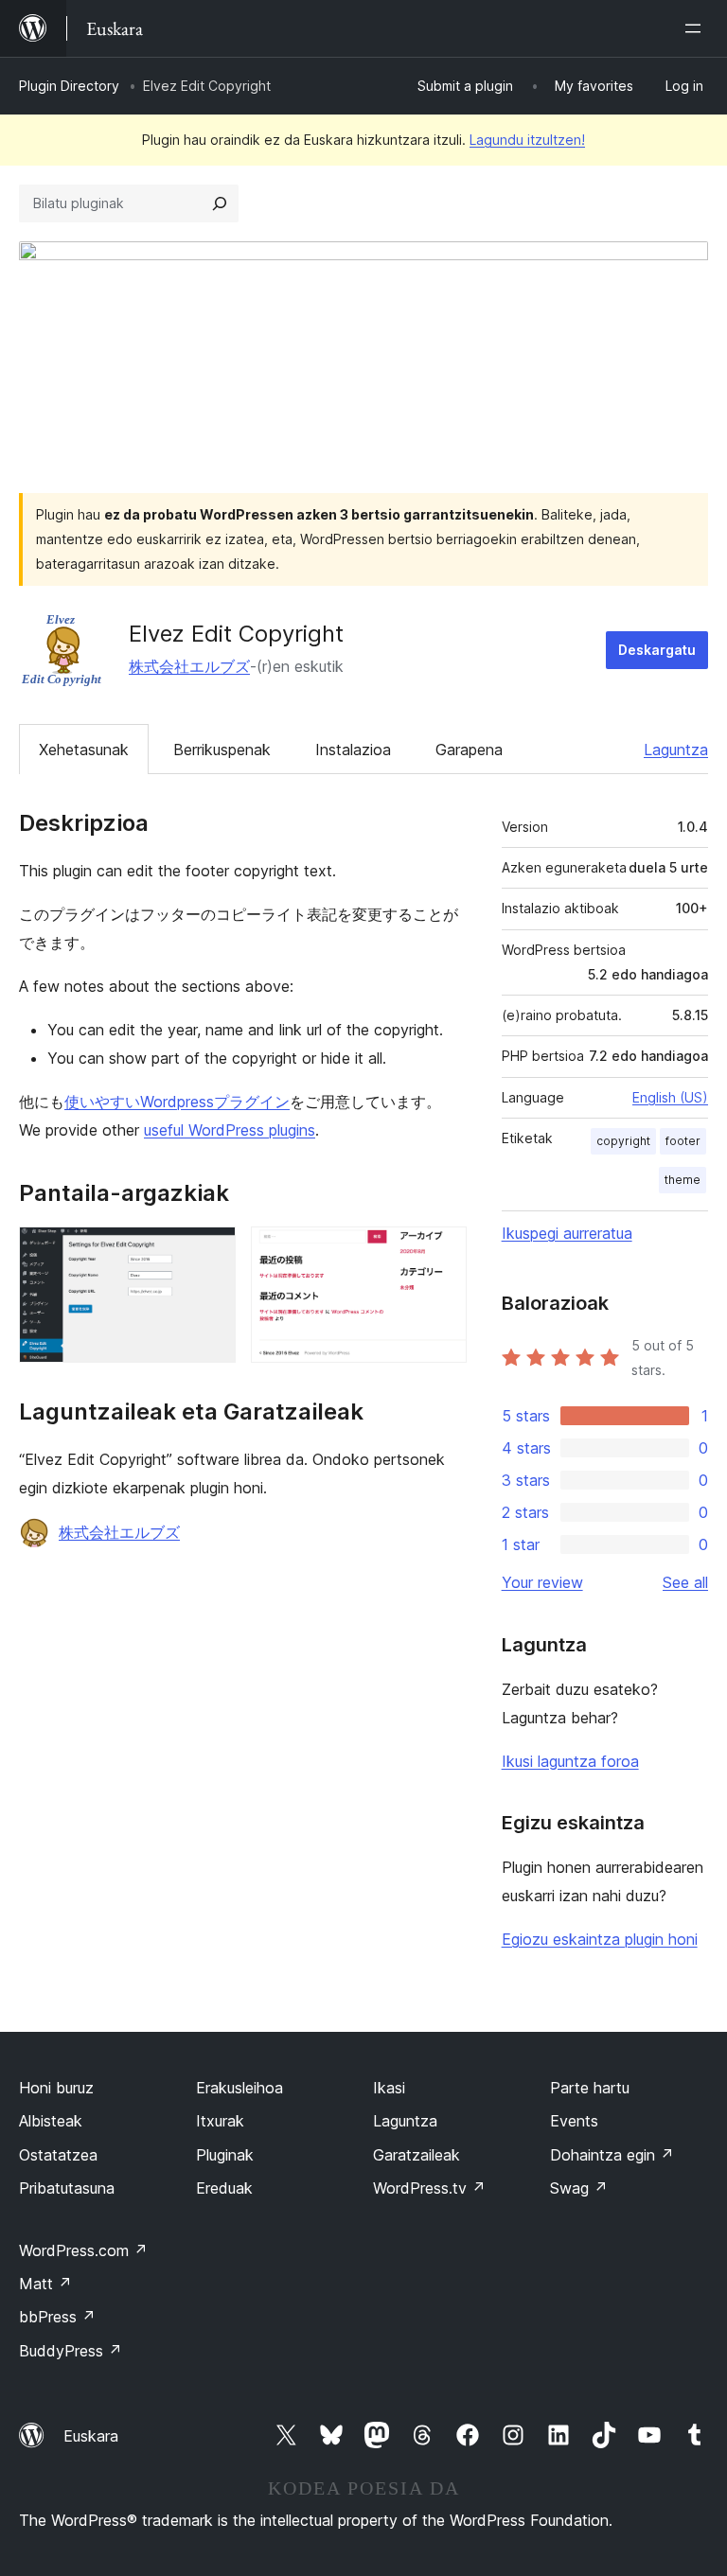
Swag (579, 2188)
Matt (45, 2284)
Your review (542, 1582)
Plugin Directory (69, 86)
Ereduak (224, 2188)
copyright (623, 1141)
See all (685, 1582)
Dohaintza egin (612, 2155)
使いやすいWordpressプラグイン (177, 1102)
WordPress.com (83, 2250)
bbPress (57, 2317)
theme (683, 1180)
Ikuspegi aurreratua (567, 1233)
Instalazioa (353, 750)
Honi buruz (56, 2088)
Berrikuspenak (222, 750)
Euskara (91, 2436)
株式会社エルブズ (189, 666)
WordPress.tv (429, 2188)
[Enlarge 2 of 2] (441, 1252)
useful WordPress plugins (230, 1130)
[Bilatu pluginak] (220, 203)
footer (683, 1141)
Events (574, 2121)
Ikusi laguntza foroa (570, 1761)
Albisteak (51, 2121)
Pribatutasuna (67, 2188)
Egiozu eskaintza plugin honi (600, 1939)
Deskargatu (657, 650)
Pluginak (225, 2155)
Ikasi (389, 2088)
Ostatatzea (58, 2155)
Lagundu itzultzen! (527, 140)
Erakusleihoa (239, 2088)
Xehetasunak (84, 750)
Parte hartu (590, 2088)
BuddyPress (71, 2351)
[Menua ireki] (697, 28)
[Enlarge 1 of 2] (210, 1252)
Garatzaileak (417, 2155)
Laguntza (676, 750)
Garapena (469, 750)
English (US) (670, 1097)
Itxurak (220, 2121)
